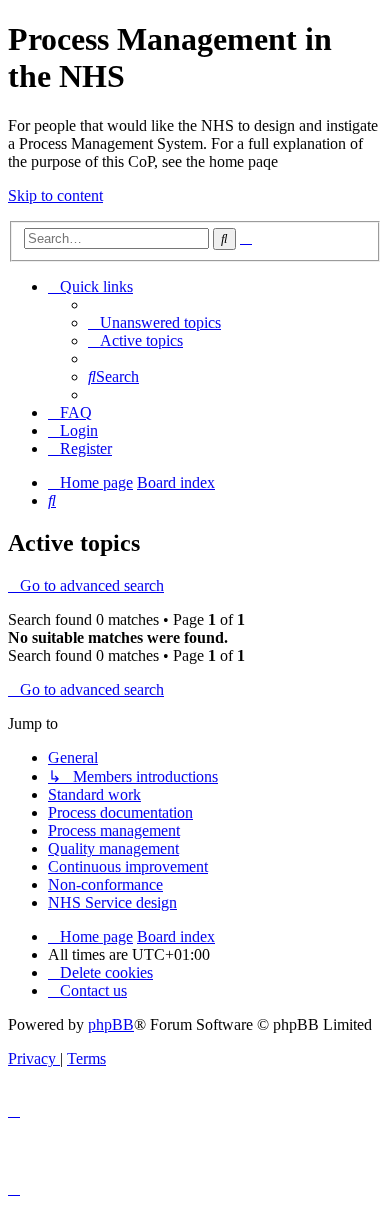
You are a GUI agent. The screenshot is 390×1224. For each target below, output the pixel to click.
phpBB (111, 1024)
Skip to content (55, 195)
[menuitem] (154, 322)
